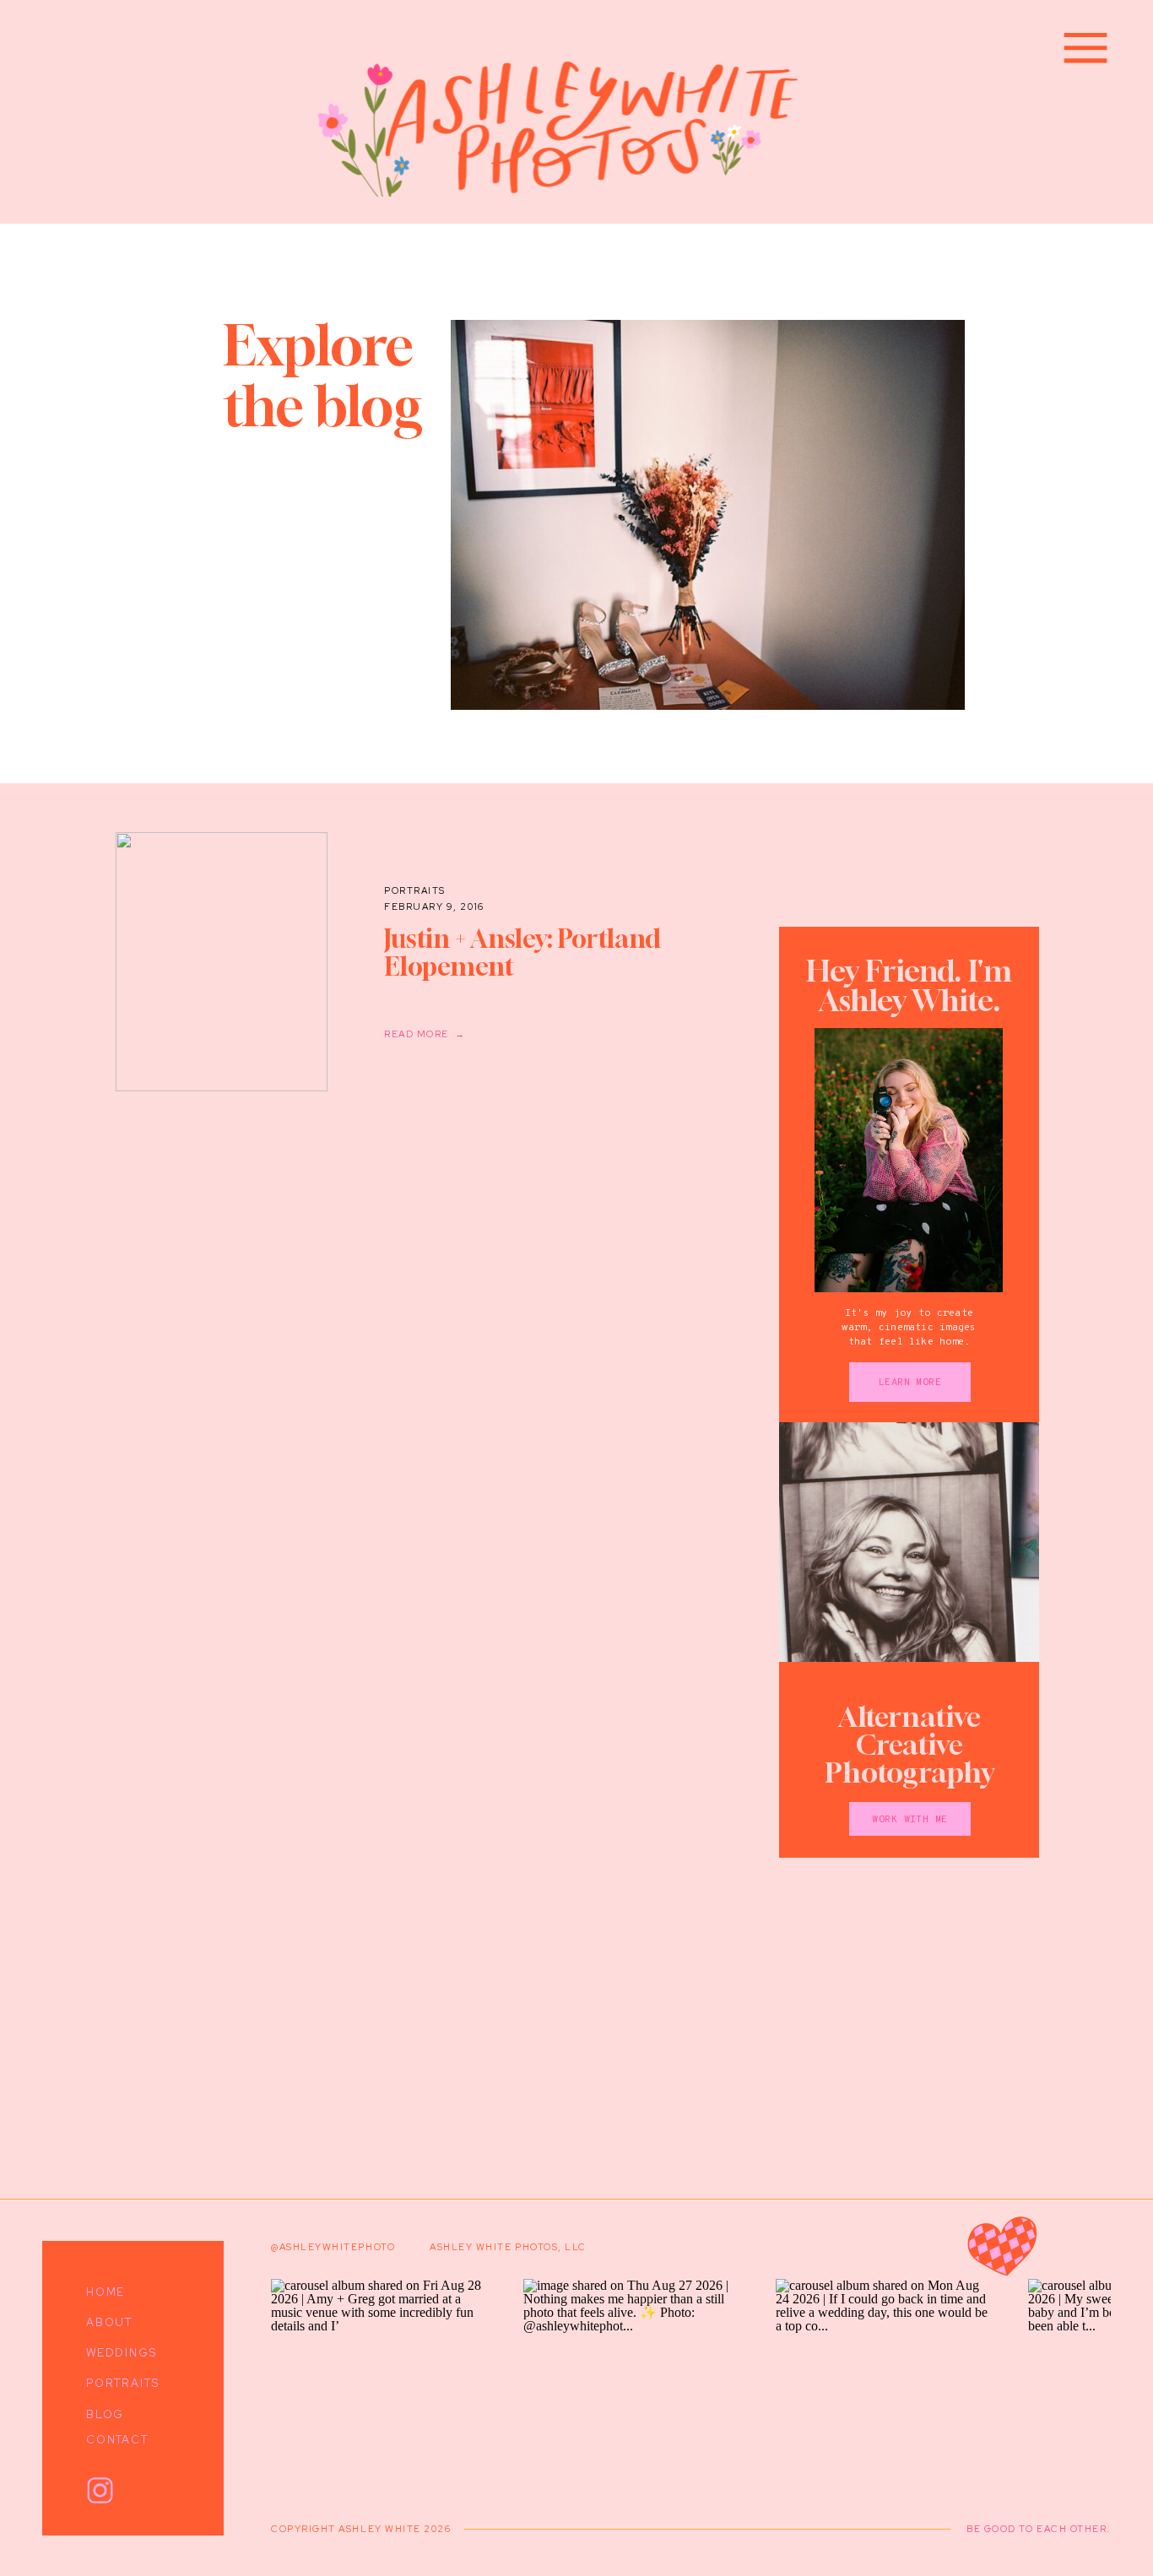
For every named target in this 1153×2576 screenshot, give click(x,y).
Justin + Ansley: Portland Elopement (522, 952)
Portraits (415, 890)
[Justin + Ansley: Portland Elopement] (222, 962)
